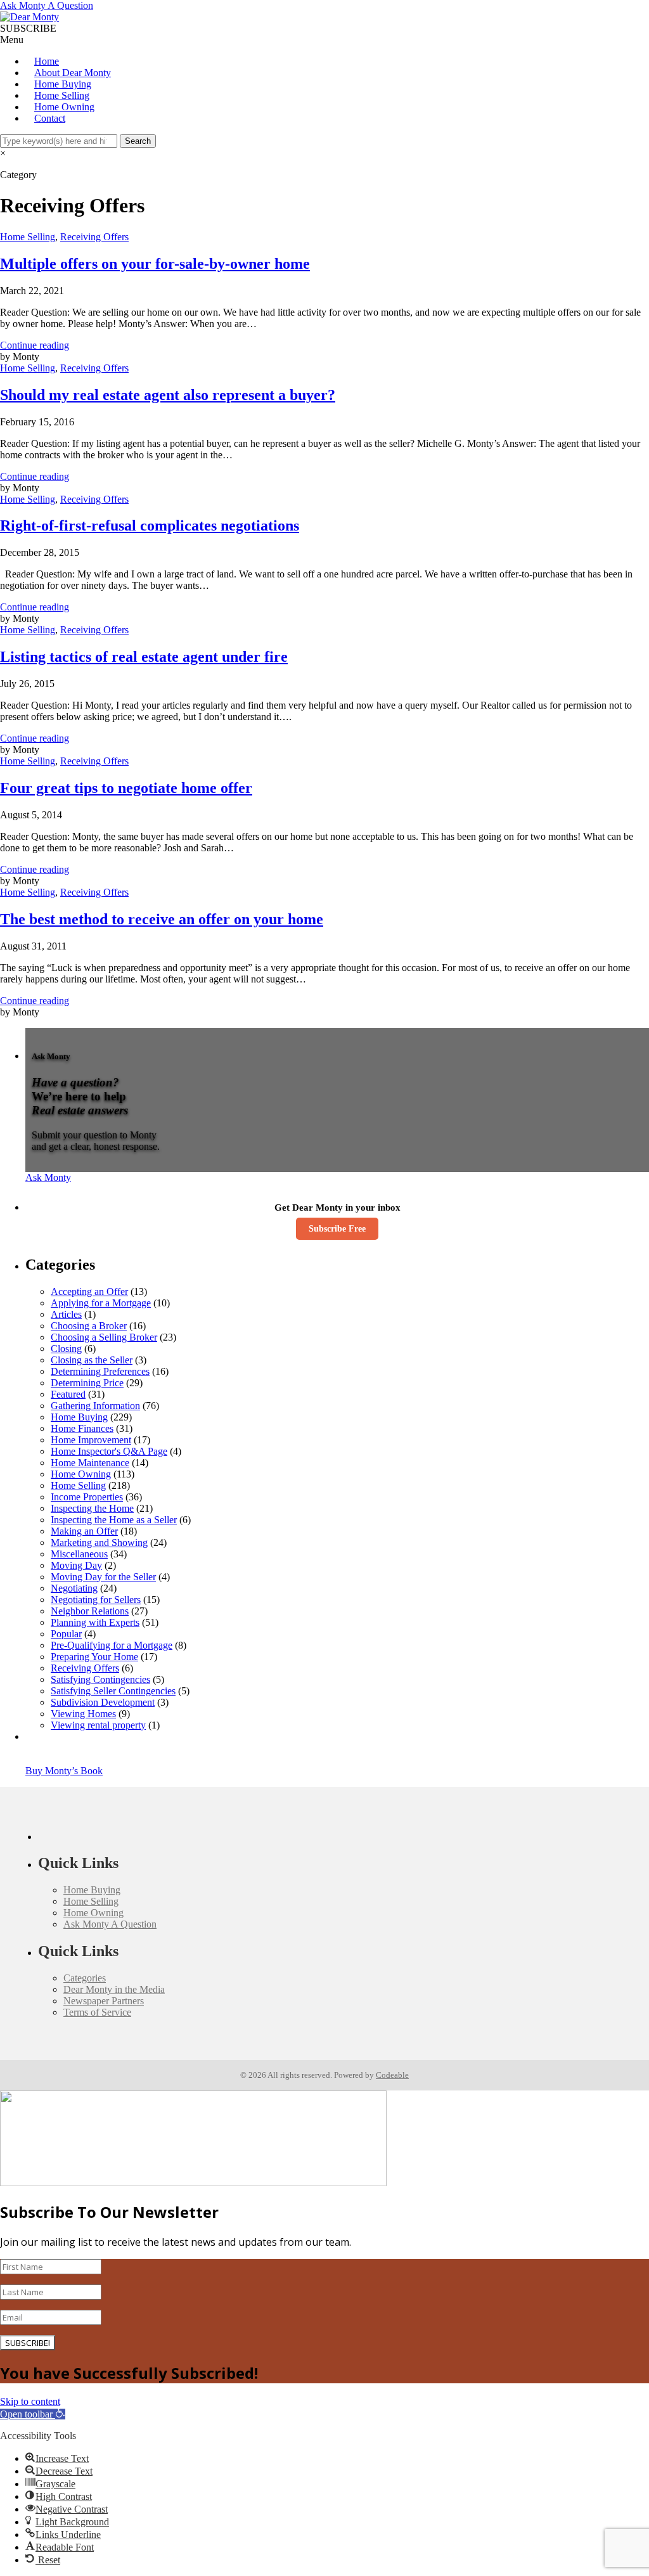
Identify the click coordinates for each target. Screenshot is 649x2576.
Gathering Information (95, 1406)
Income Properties (87, 1497)
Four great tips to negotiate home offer (126, 788)
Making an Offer (84, 1531)
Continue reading (35, 345)
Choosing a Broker (89, 1326)
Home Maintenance (90, 1463)
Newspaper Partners (104, 2001)
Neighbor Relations (90, 1611)
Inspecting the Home (92, 1508)
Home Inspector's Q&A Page (109, 1451)
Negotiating (74, 1588)
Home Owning (64, 107)
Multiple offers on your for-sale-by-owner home (155, 264)
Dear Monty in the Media (114, 1989)
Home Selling (62, 95)
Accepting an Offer (89, 1291)
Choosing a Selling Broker (104, 1337)
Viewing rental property (98, 1725)
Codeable (392, 2075)
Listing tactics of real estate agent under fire (144, 657)
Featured (68, 1394)
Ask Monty (48, 1177)
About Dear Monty (73, 73)
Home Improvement (91, 1440)
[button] (33, 2414)
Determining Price (87, 1383)
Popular (66, 1634)
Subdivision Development (103, 1702)
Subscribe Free (337, 1229)
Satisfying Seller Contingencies (113, 1691)
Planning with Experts (95, 1622)
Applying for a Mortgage (101, 1303)
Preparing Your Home (94, 1657)
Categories (85, 1978)
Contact (50, 118)
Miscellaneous (79, 1554)
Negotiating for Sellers (96, 1600)
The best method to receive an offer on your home (162, 919)
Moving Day (76, 1565)
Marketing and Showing (99, 1542)
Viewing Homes (83, 1714)
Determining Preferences (100, 1371)
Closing (66, 1349)
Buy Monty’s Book (64, 1771)
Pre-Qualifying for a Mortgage (112, 1645)
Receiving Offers (94, 237)
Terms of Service (97, 2012)
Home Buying (63, 84)
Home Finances (82, 1428)
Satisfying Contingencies (100, 1679)
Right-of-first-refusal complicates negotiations (150, 525)
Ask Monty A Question (47, 5)
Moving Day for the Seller (103, 1577)
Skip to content (30, 2401)
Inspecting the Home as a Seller (114, 1520)
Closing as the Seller (92, 1360)
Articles (66, 1314)
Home (47, 61)
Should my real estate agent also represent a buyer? (168, 395)
